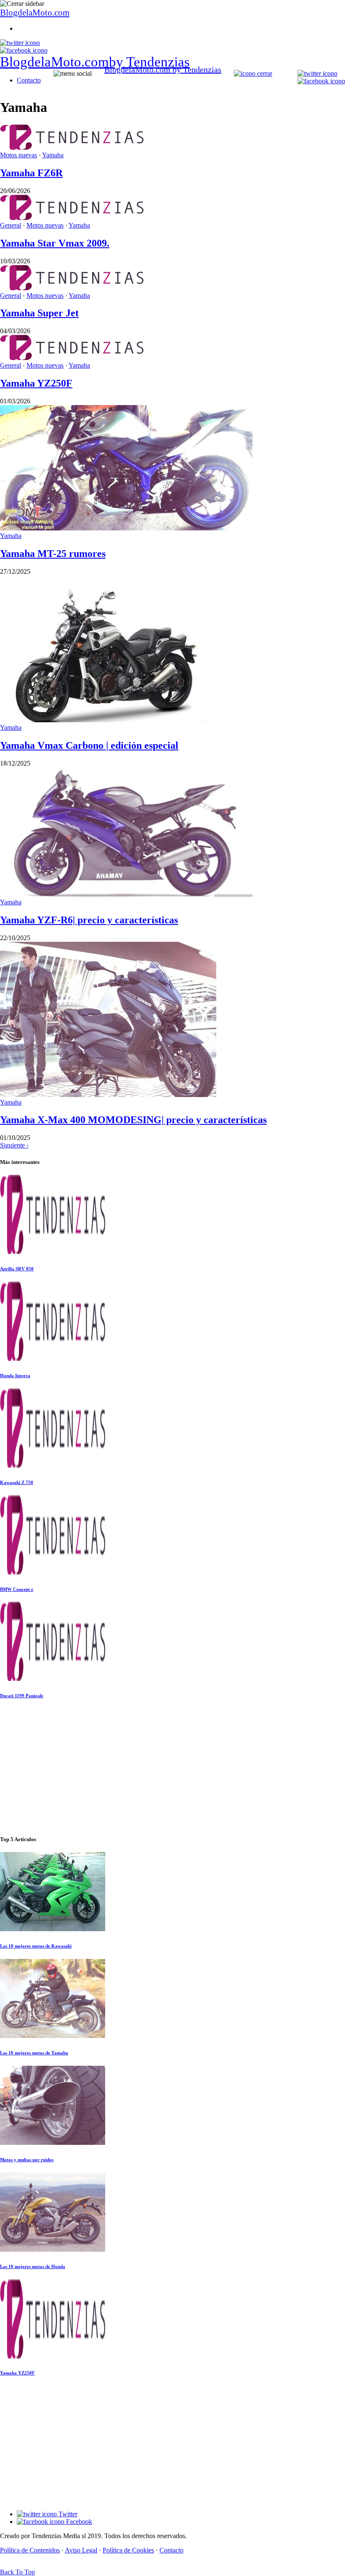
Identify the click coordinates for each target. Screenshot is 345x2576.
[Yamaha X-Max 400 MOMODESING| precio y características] (108, 1095)
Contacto (29, 80)
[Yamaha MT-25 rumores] (126, 528)
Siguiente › (14, 1145)
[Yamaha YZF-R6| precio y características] (126, 894)
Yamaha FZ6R (31, 173)
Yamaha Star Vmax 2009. (55, 243)
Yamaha (53, 155)
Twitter (67, 2514)
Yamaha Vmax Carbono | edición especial (89, 745)
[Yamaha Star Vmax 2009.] (72, 218)
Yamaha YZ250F (36, 383)
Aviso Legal (81, 2550)
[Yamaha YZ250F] (72, 358)
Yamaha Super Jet (39, 313)
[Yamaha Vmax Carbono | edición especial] (105, 720)
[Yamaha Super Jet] (72, 288)
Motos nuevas (19, 155)
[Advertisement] (172, 1768)
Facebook (78, 2522)
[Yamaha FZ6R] (72, 147)
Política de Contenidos (30, 2550)
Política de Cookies (128, 2550)
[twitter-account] (20, 43)
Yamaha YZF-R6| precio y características (89, 920)
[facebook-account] (24, 50)
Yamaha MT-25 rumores (53, 554)
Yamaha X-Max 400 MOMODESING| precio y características (133, 1120)
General (11, 225)
